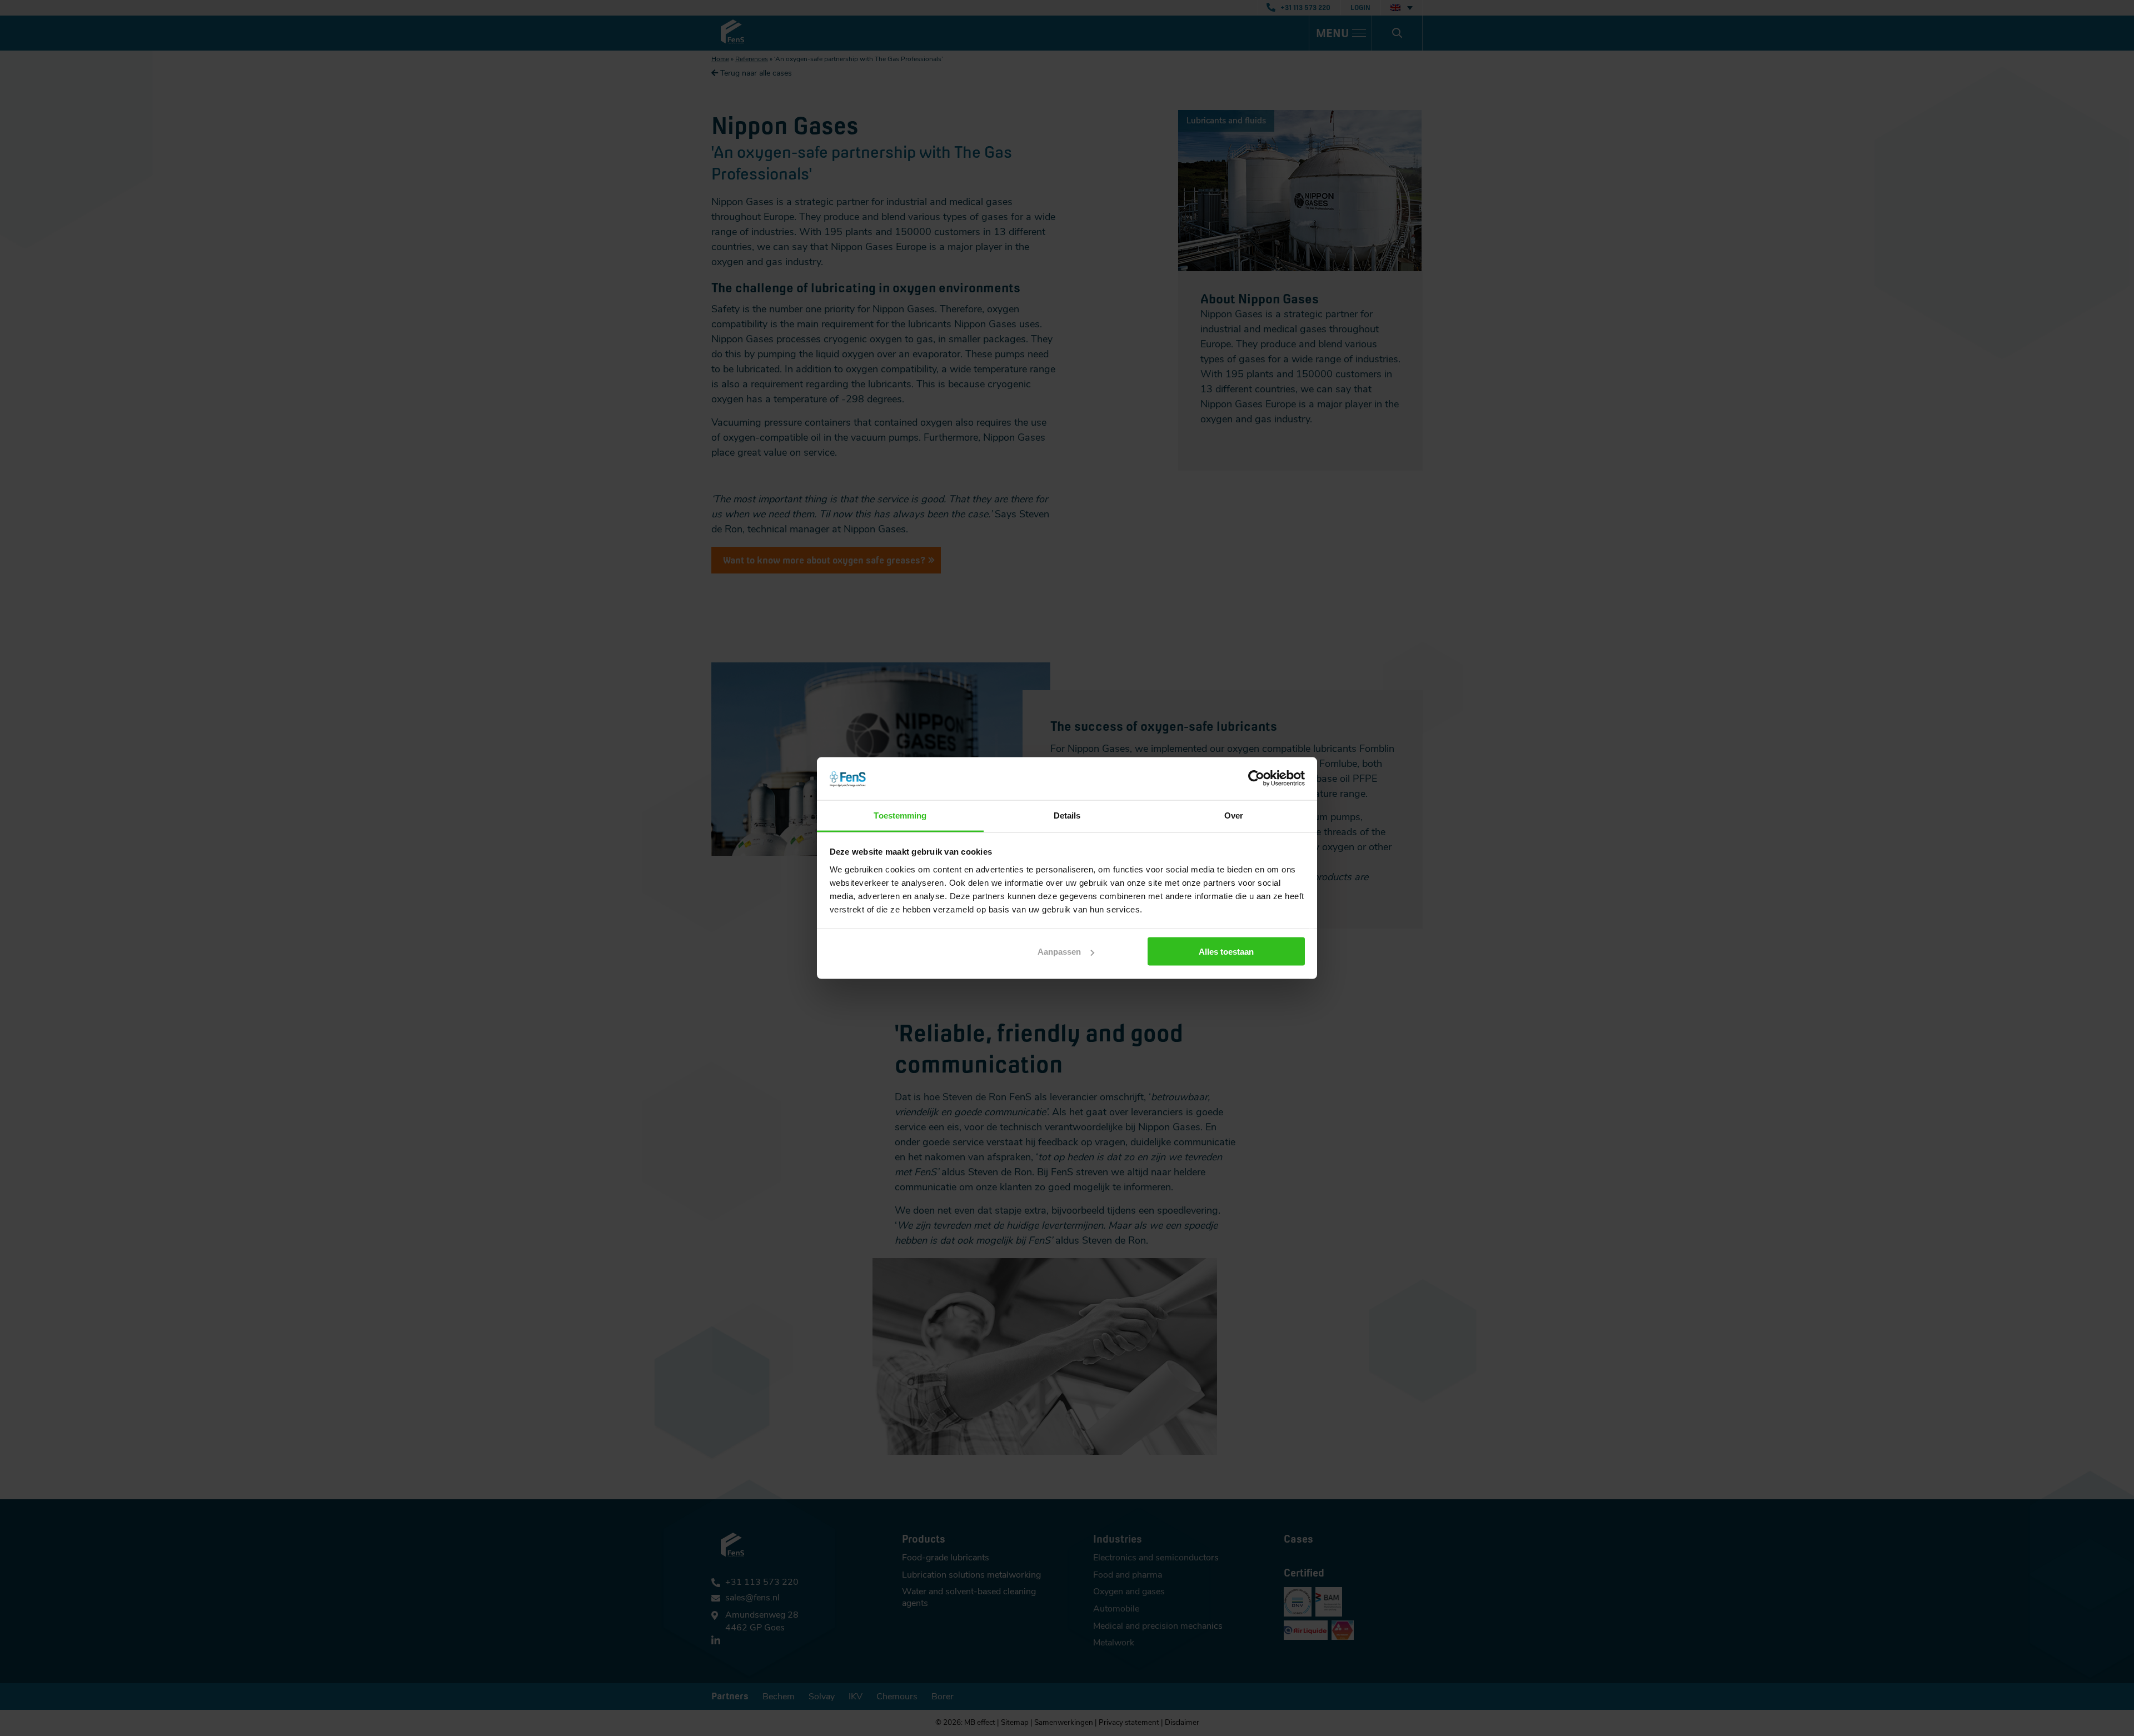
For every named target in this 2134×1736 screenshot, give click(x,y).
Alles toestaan (1226, 952)
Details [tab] (1067, 815)
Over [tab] (1234, 815)
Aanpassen (1059, 952)
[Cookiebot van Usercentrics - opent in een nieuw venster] (1256, 779)
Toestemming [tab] (900, 815)
